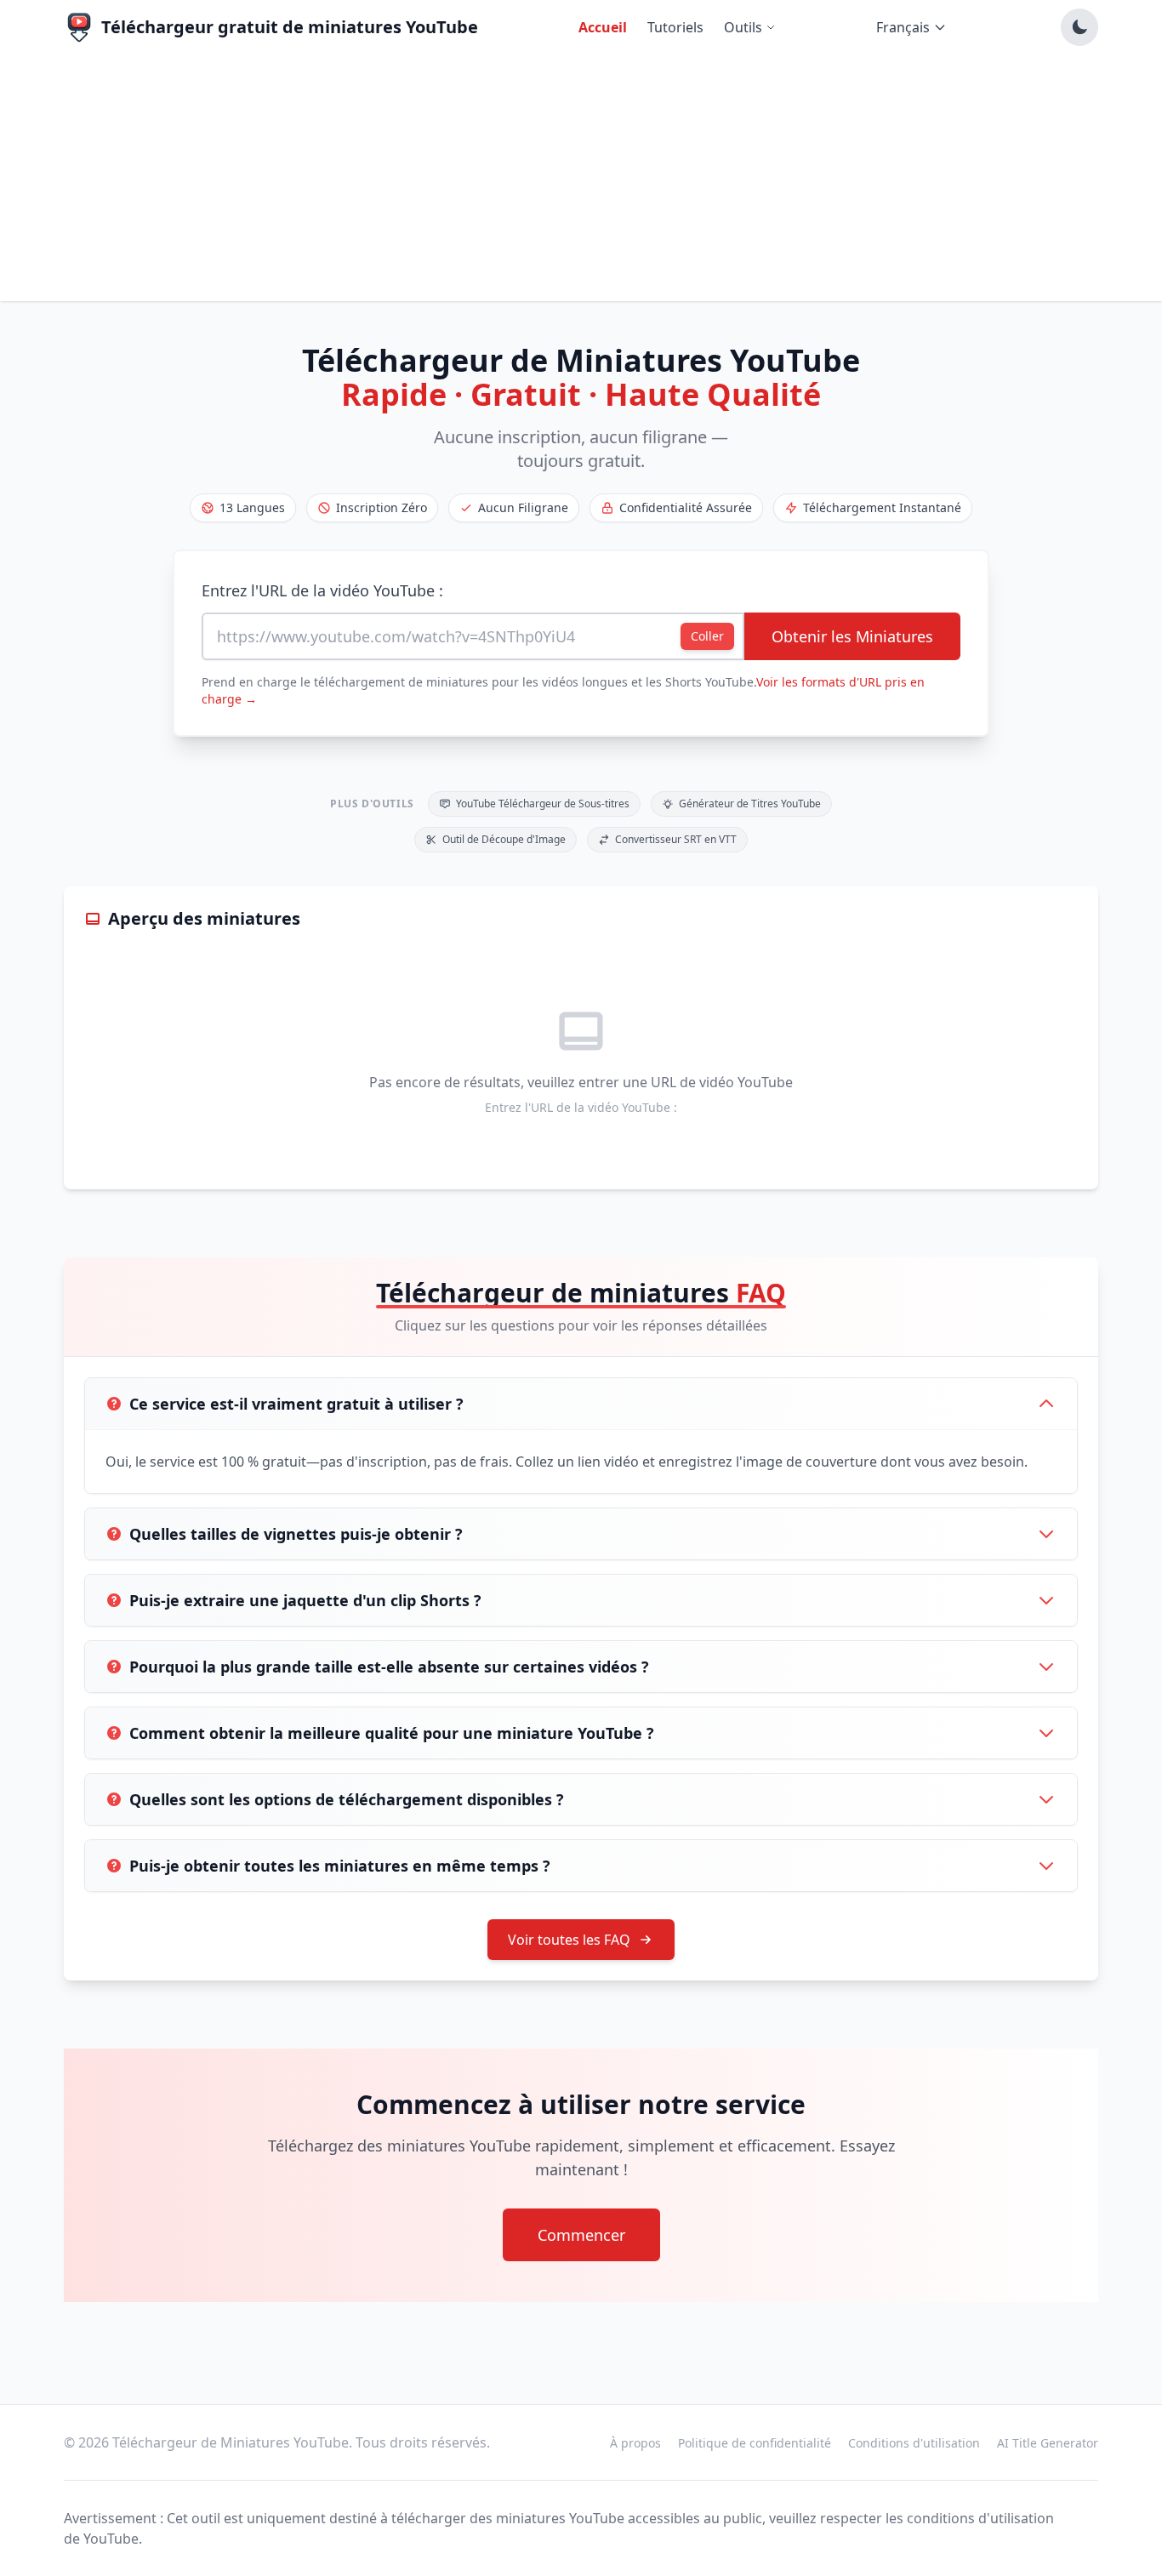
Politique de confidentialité (755, 2443)
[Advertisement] (581, 182)
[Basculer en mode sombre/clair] (1079, 27)
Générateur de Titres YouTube (750, 804)
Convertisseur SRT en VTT (676, 839)
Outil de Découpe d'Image (504, 839)
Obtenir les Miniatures (852, 636)
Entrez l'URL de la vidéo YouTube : (322, 590)
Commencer (581, 2235)
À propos (635, 2443)
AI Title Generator (1048, 2443)
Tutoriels (675, 27)
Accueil (603, 27)
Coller (707, 636)
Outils (743, 27)
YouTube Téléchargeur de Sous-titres (543, 804)
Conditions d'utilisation (914, 2443)
